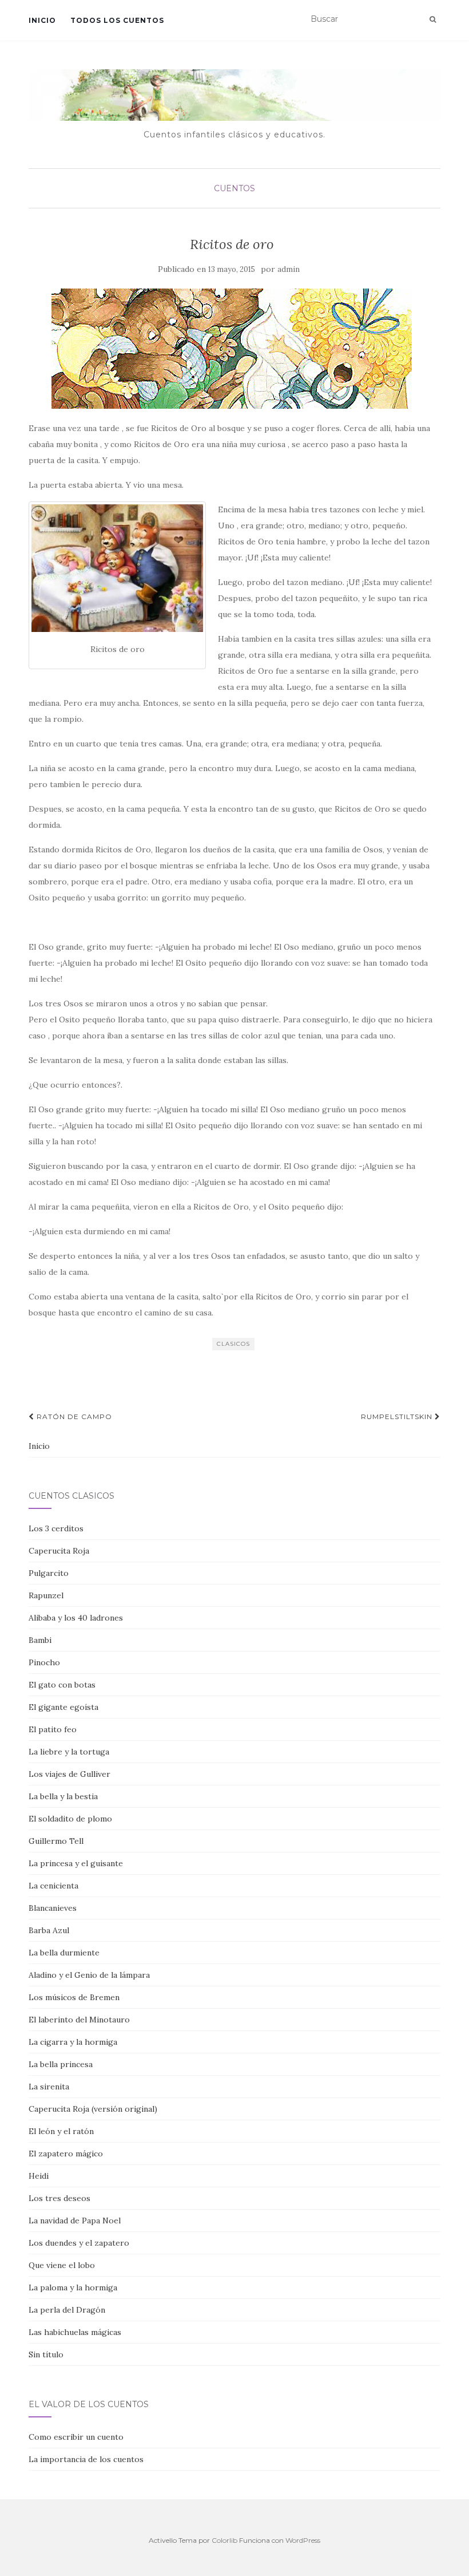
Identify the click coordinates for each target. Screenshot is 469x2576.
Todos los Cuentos (117, 20)
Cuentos (234, 188)
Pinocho (44, 1662)
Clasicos (233, 1344)
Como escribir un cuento (76, 2437)
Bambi (40, 1640)
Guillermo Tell (56, 1841)
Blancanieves (53, 1908)
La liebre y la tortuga (69, 1752)
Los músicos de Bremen (74, 1997)
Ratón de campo (73, 1417)
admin (289, 269)
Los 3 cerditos (56, 1528)
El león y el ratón (61, 2131)
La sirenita (49, 2087)
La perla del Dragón (67, 2310)
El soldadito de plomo (70, 1819)
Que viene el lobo (62, 2265)
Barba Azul (49, 1930)
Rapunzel (46, 1595)
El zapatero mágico (66, 2154)
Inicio (42, 20)
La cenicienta (53, 1886)
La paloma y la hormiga (73, 2287)
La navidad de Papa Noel (75, 2221)
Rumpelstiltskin (398, 1417)
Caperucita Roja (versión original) (93, 2109)
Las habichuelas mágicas (75, 2332)
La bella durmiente (64, 1953)
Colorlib (224, 2540)
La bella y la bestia (63, 1796)
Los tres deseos (59, 2198)
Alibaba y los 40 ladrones (76, 1618)
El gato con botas (62, 1685)
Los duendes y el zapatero (79, 2243)
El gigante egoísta (63, 1707)
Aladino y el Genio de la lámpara (89, 1975)
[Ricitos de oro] (232, 349)
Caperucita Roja (59, 1551)
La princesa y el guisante (76, 1863)
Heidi (39, 2176)
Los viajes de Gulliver (69, 1774)
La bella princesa (61, 2064)
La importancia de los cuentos (86, 2459)
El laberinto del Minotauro (79, 2020)
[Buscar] (433, 19)
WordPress (303, 2540)
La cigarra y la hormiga (73, 2042)
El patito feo (53, 1729)
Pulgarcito (49, 1573)
